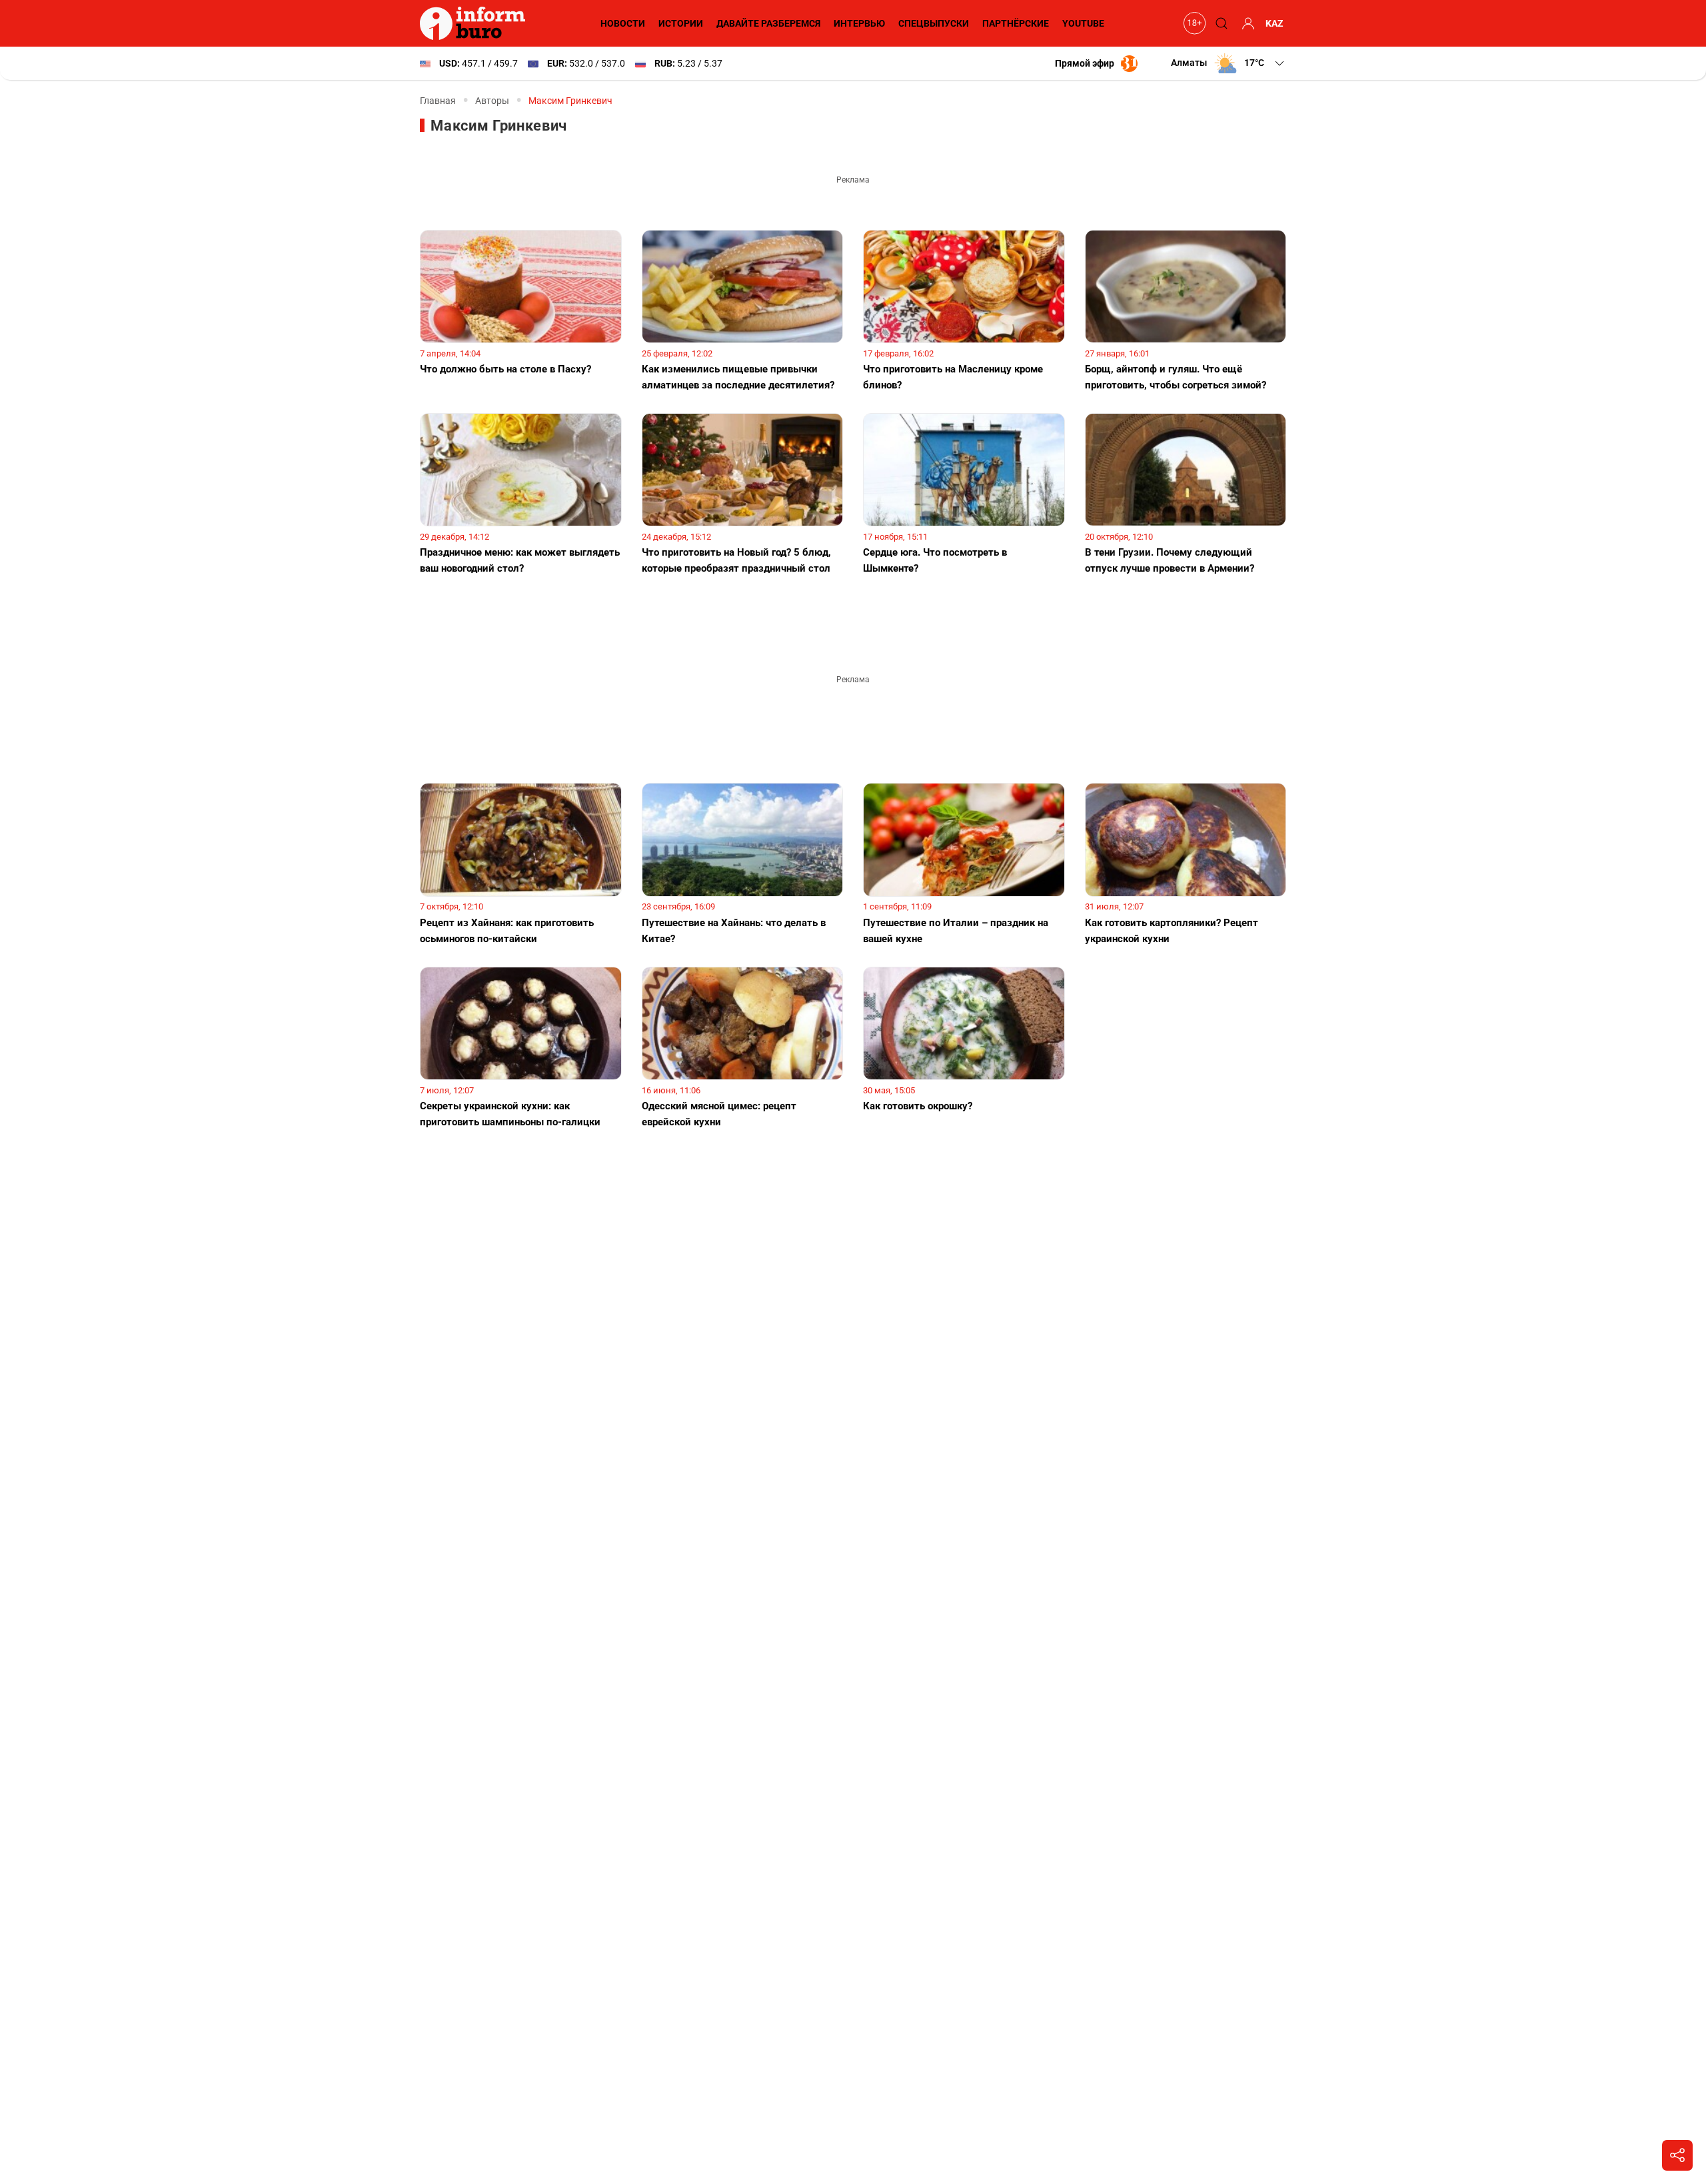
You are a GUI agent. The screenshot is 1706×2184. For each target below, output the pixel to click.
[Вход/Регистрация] (1246, 23)
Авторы (492, 101)
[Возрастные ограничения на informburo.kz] (1193, 23)
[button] (1229, 63)
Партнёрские (1016, 23)
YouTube (1083, 23)
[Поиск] (1220, 23)
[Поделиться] (1677, 2155)
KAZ (1275, 23)
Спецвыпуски (934, 23)
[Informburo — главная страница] (476, 23)
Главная (438, 101)
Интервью (859, 23)
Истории (681, 23)
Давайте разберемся (768, 23)
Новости (623, 23)
